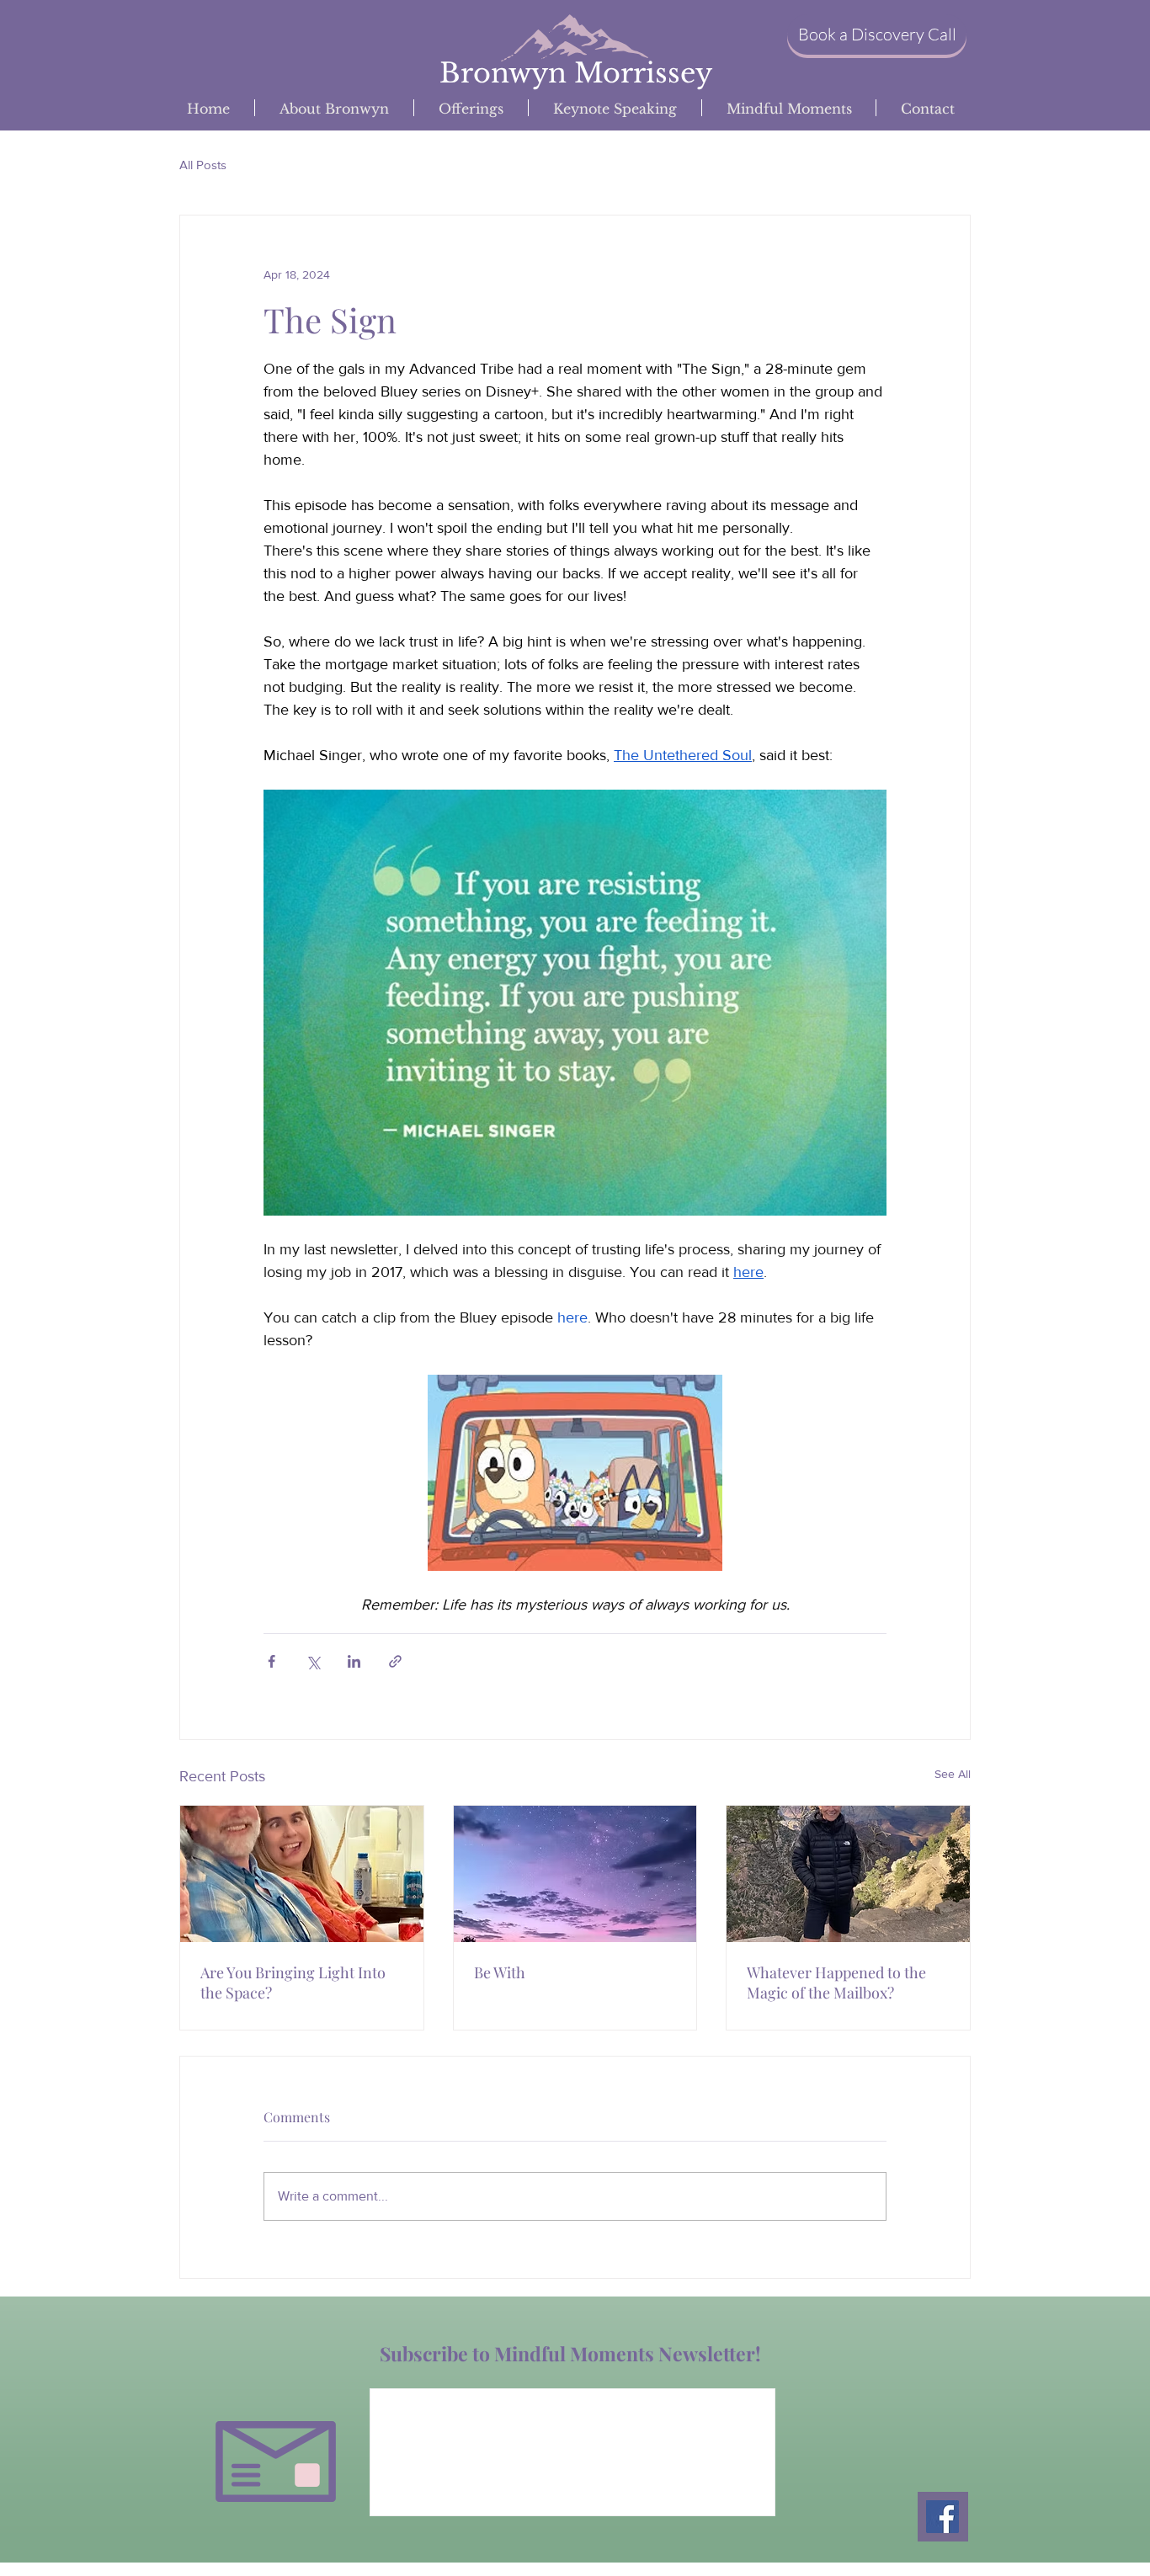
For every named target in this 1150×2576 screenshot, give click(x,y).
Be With (500, 1972)
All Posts (203, 165)
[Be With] (575, 1874)
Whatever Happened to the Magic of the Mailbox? (836, 1983)
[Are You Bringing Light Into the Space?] (302, 1874)
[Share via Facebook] (272, 1661)
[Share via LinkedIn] (354, 1661)
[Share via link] (395, 1661)
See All (953, 1774)
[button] (877, 35)
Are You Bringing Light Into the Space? (293, 1983)
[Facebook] (942, 2517)
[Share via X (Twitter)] (313, 1661)
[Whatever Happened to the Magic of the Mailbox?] (848, 1874)
